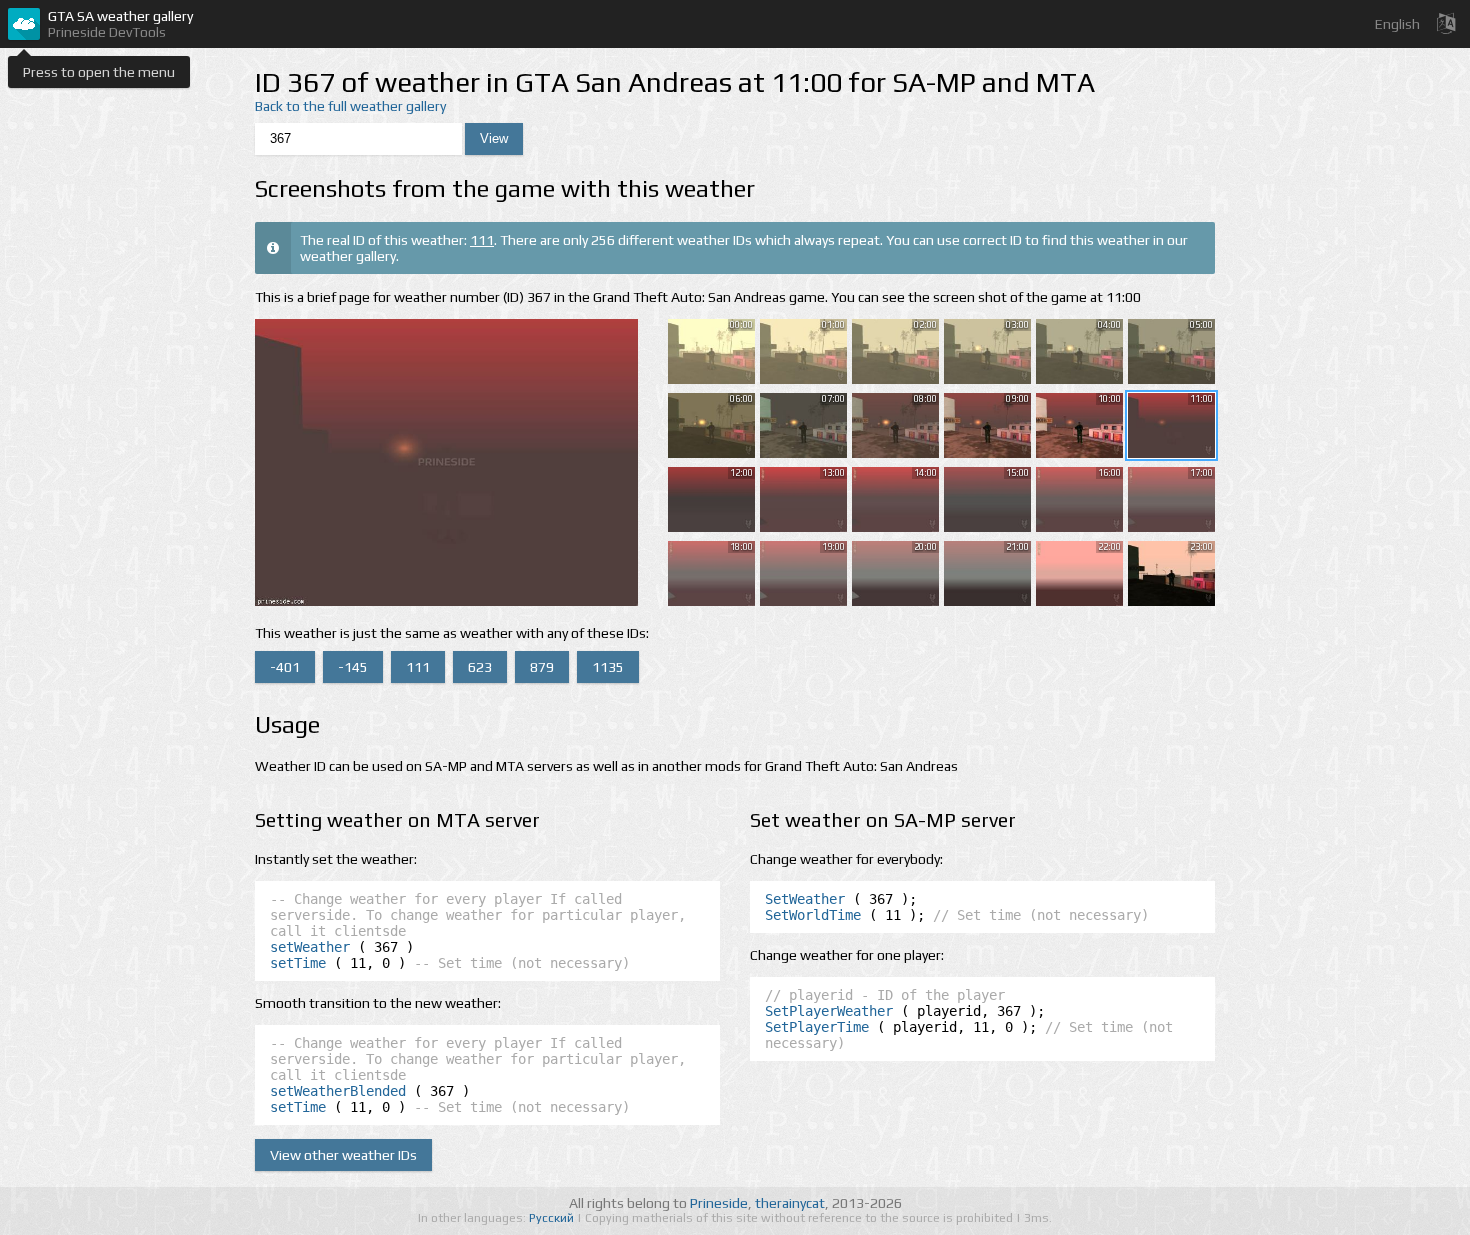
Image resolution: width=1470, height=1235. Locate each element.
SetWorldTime (813, 915)
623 (480, 667)
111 (482, 240)
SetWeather (805, 899)
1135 (608, 667)
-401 (285, 667)
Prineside (719, 1203)
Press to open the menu (99, 72)
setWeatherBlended (338, 1091)
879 (542, 667)
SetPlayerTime (817, 1027)
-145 (353, 667)
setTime (298, 963)
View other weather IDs (343, 1155)
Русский (553, 1218)
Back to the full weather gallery (350, 106)
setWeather (310, 947)
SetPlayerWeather (829, 1011)
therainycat (790, 1203)
